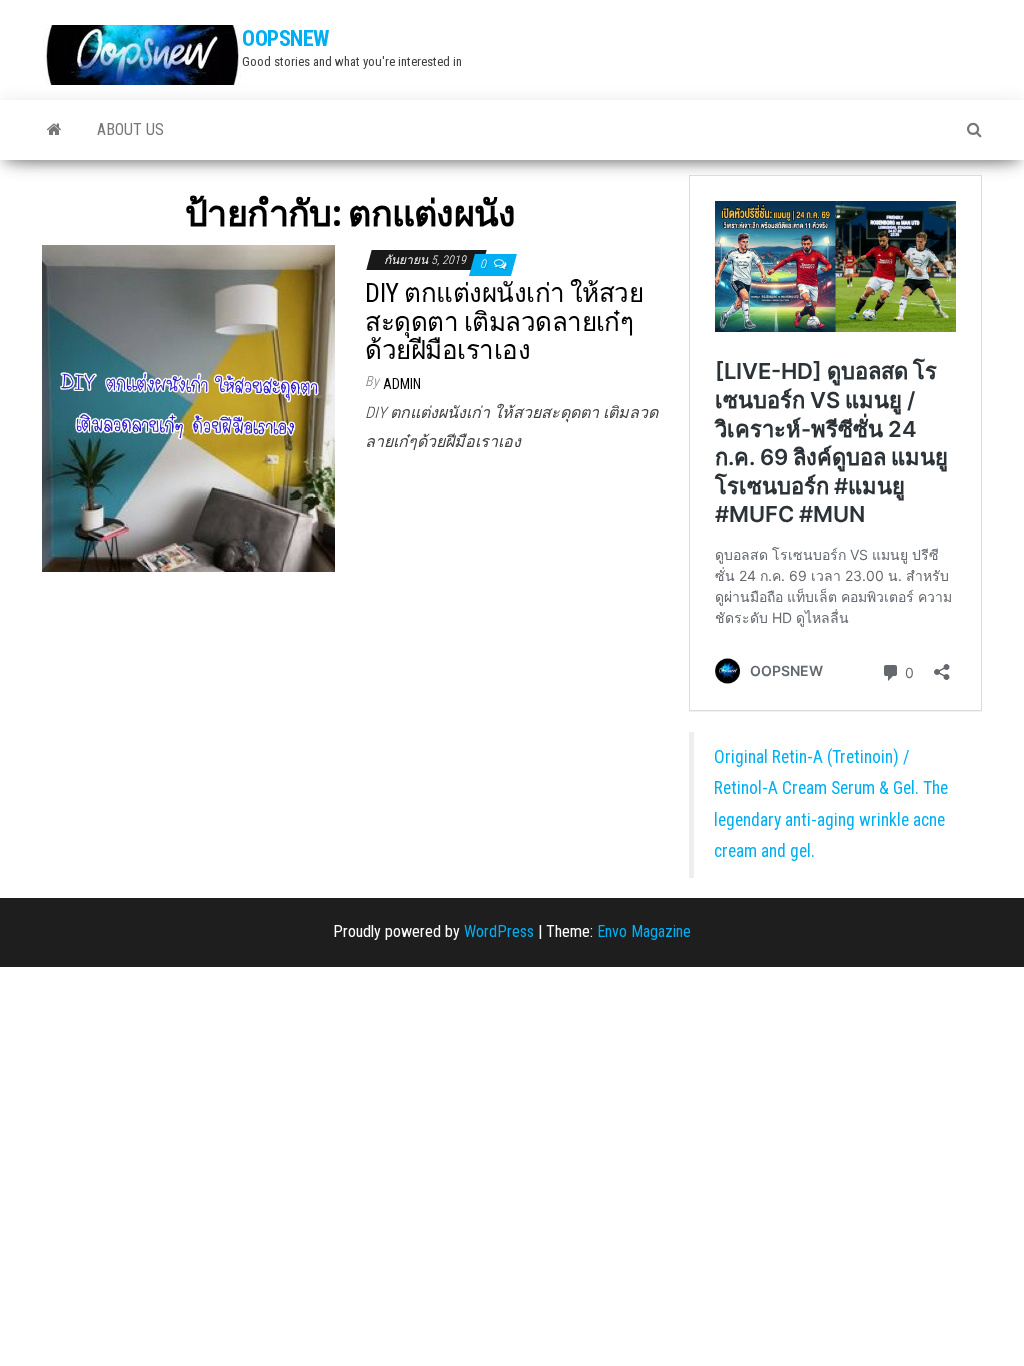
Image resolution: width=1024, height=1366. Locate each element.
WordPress (499, 931)
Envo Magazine (644, 931)
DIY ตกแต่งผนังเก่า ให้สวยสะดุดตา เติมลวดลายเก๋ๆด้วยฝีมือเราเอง (504, 321)
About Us (130, 129)
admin (402, 384)
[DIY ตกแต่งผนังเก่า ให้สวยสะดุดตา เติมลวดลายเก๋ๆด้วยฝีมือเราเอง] (188, 406)
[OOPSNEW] (54, 130)
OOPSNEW (285, 38)
